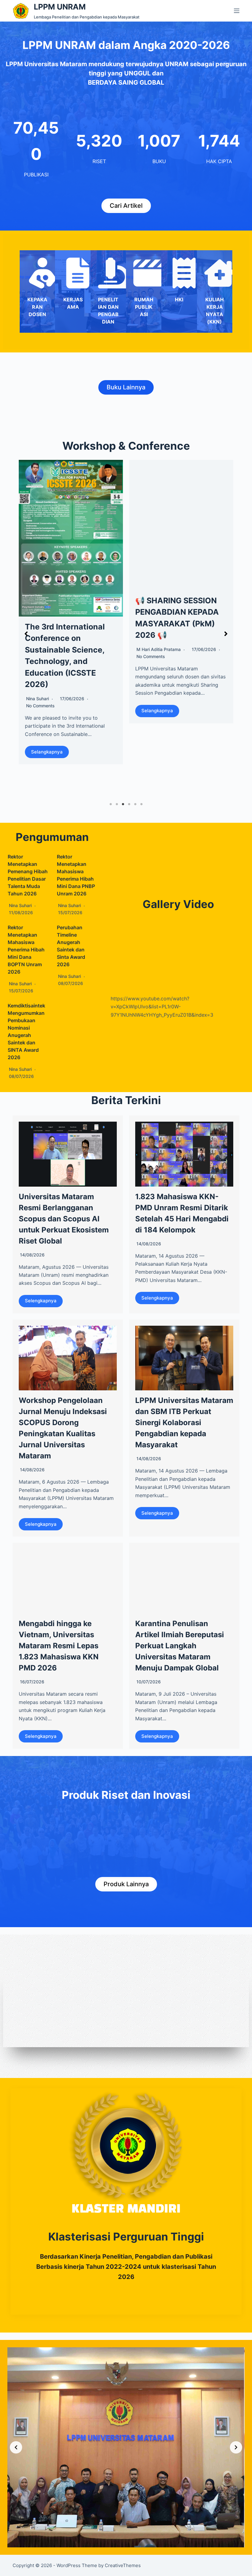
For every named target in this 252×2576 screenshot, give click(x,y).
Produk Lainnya (126, 1884)
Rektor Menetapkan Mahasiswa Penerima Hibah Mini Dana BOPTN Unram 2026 (26, 950)
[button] (26, 634)
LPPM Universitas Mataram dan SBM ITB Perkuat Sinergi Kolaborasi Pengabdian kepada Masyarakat (184, 1423)
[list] (126, 2447)
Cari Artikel (126, 206)
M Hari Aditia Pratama (48, 649)
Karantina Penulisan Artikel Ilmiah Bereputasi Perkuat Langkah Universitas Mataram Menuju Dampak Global (180, 1646)
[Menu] (237, 11)
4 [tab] (129, 804)
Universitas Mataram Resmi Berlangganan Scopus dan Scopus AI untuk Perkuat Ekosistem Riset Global (64, 1219)
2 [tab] (117, 804)
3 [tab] (123, 804)
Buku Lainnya (126, 387)
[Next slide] (236, 2447)
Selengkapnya (41, 1301)
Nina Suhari (20, 905)
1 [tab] (111, 804)
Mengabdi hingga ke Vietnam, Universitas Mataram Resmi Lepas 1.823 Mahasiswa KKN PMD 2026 (59, 1646)
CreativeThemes (123, 2565)
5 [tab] (135, 804)
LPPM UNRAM (60, 7)
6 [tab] (141, 804)
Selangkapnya (47, 711)
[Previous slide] (16, 2447)
